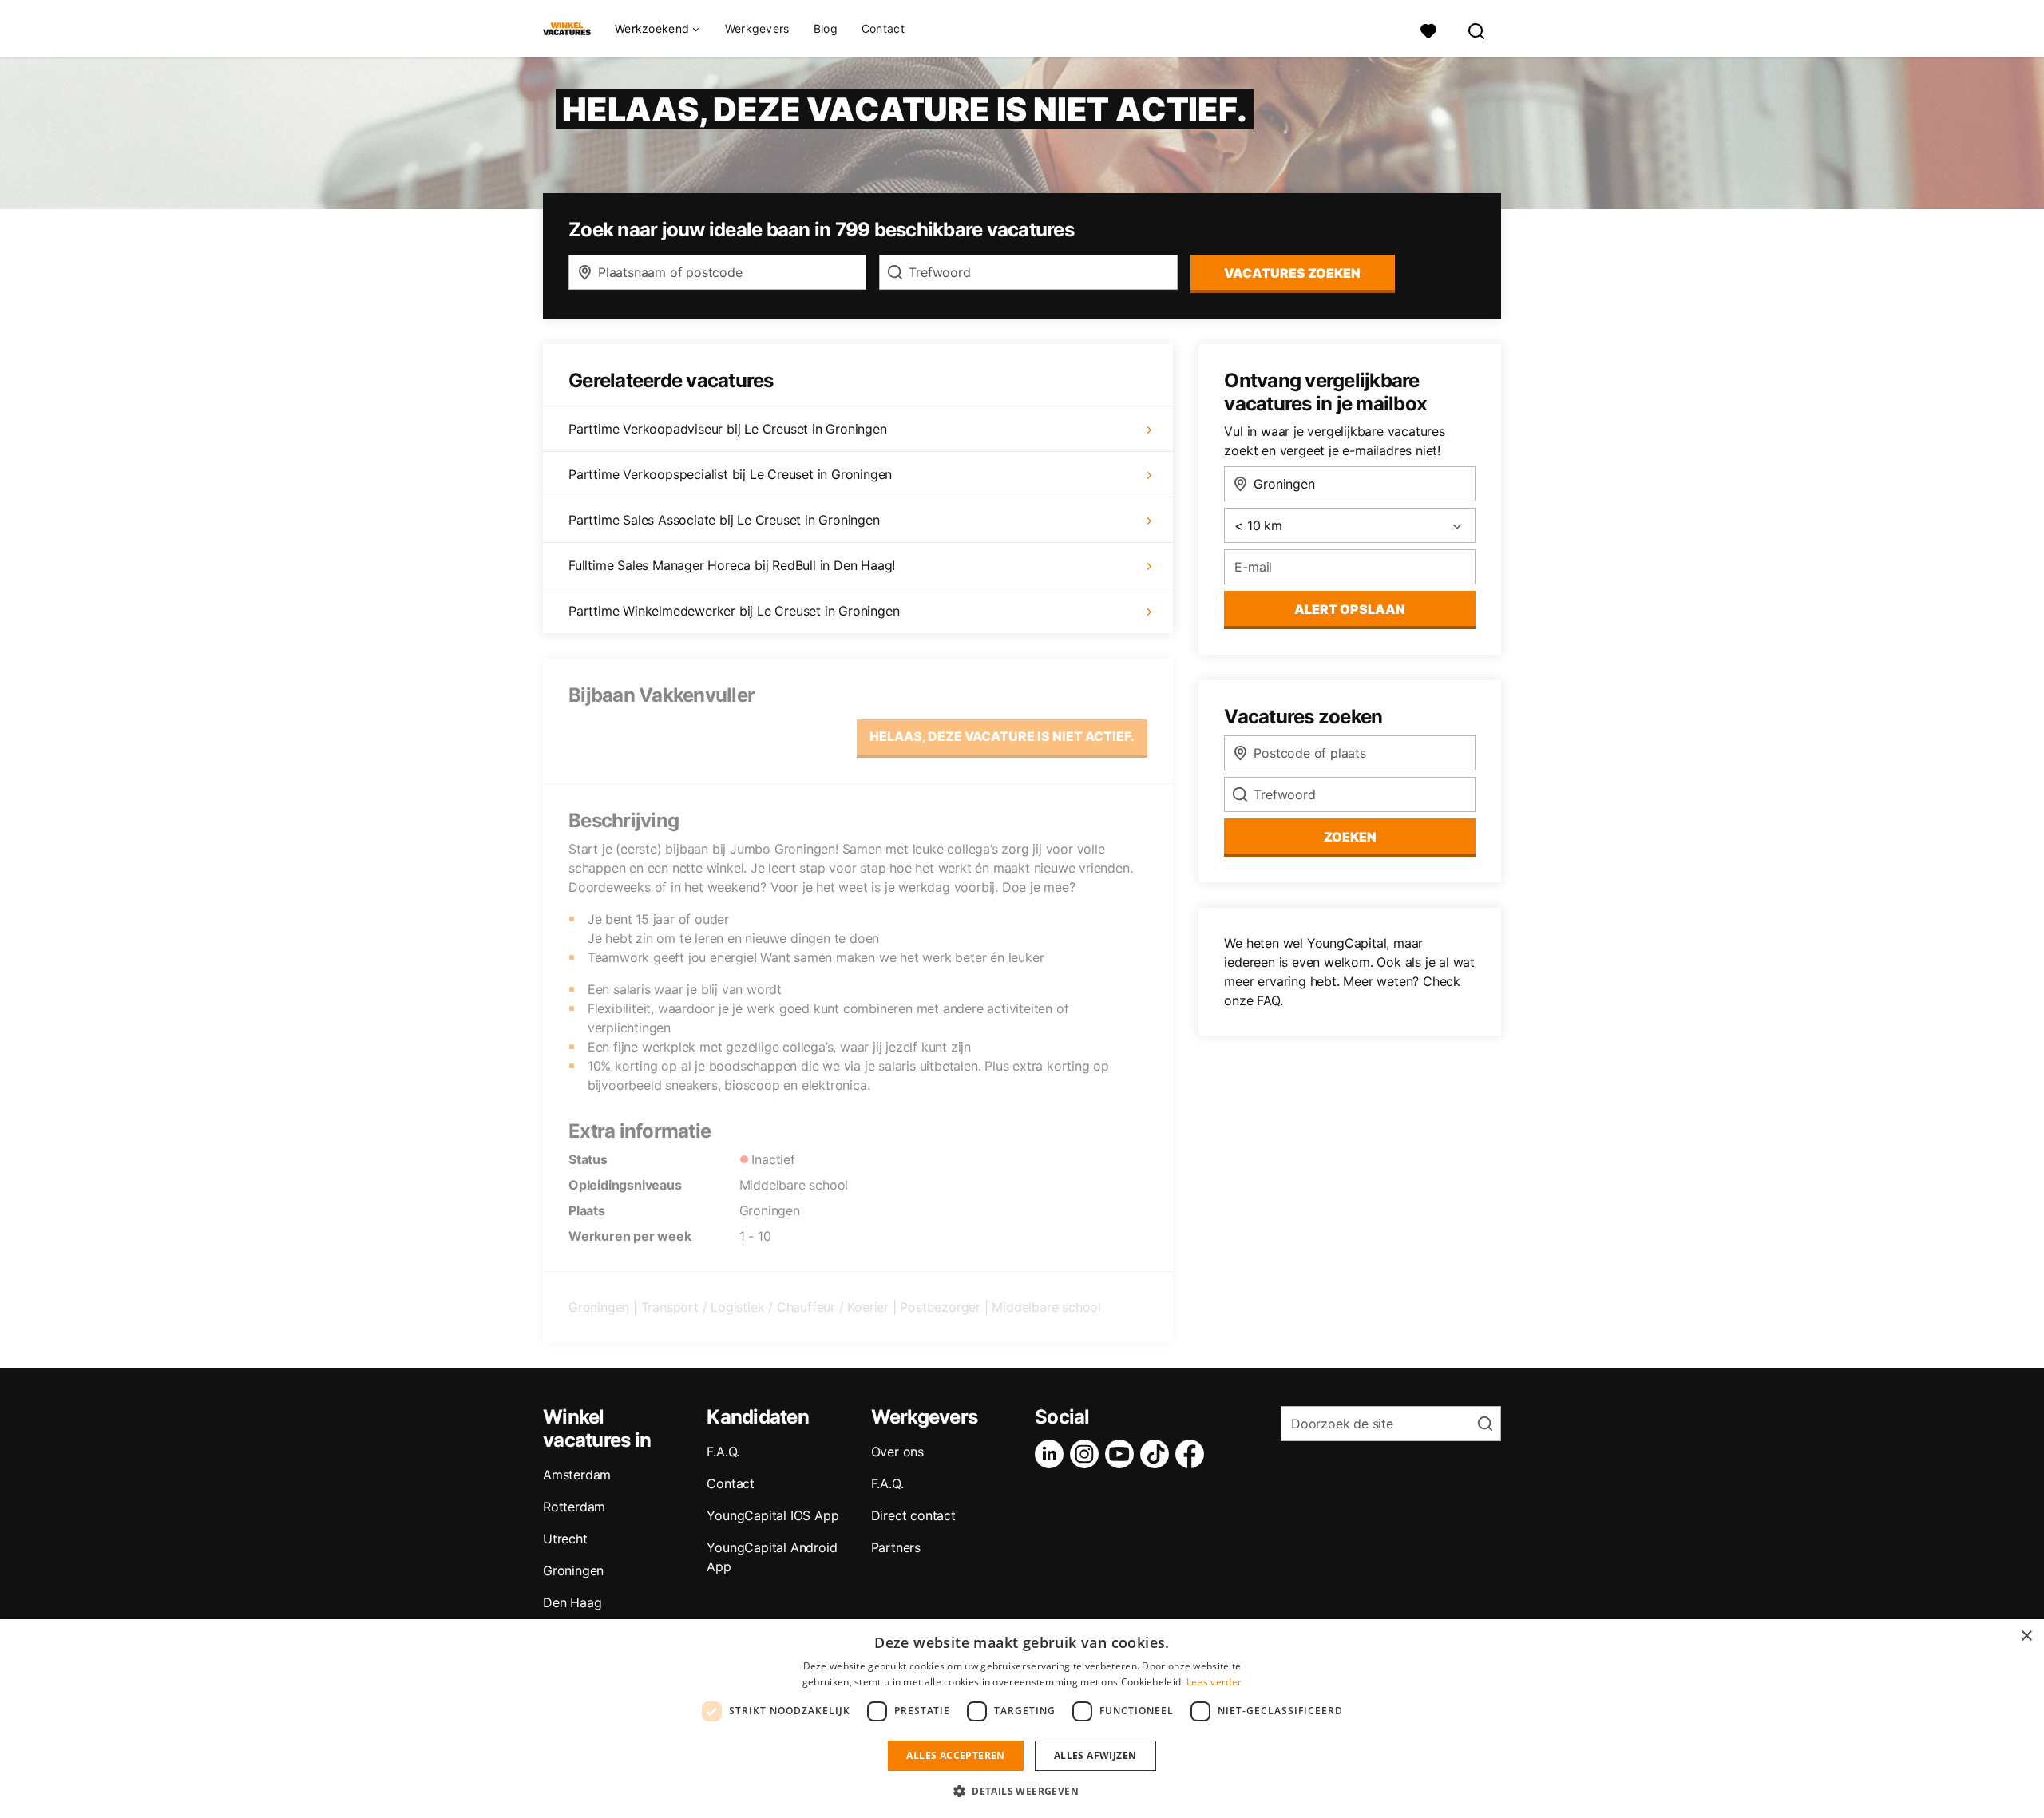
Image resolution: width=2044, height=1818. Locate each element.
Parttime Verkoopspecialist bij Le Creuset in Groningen (730, 474)
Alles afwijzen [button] (1095, 1755)
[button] (1022, 1791)
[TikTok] (1158, 1454)
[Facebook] (1193, 1454)
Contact (883, 28)
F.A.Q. (723, 1452)
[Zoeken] (1477, 29)
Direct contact (913, 1515)
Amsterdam (577, 1475)
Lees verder (1214, 1682)
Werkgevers (757, 28)
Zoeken (1350, 837)
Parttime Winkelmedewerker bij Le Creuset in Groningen (734, 611)
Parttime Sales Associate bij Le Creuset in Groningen (724, 520)
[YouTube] (1123, 1454)
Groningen (599, 1307)
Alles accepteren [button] (955, 1755)
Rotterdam (574, 1507)
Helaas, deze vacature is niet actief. (1002, 736)
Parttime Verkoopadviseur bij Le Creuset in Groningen (728, 429)
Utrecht (565, 1539)
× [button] (2026, 1636)
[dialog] (1022, 1719)
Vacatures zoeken (1292, 273)
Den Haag (572, 1602)
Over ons (897, 1452)
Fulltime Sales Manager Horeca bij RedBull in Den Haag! (732, 565)
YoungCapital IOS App (772, 1515)
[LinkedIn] (1052, 1454)
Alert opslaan (1350, 609)
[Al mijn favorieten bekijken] (1428, 29)
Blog (826, 28)
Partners (896, 1547)
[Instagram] (1087, 1454)
